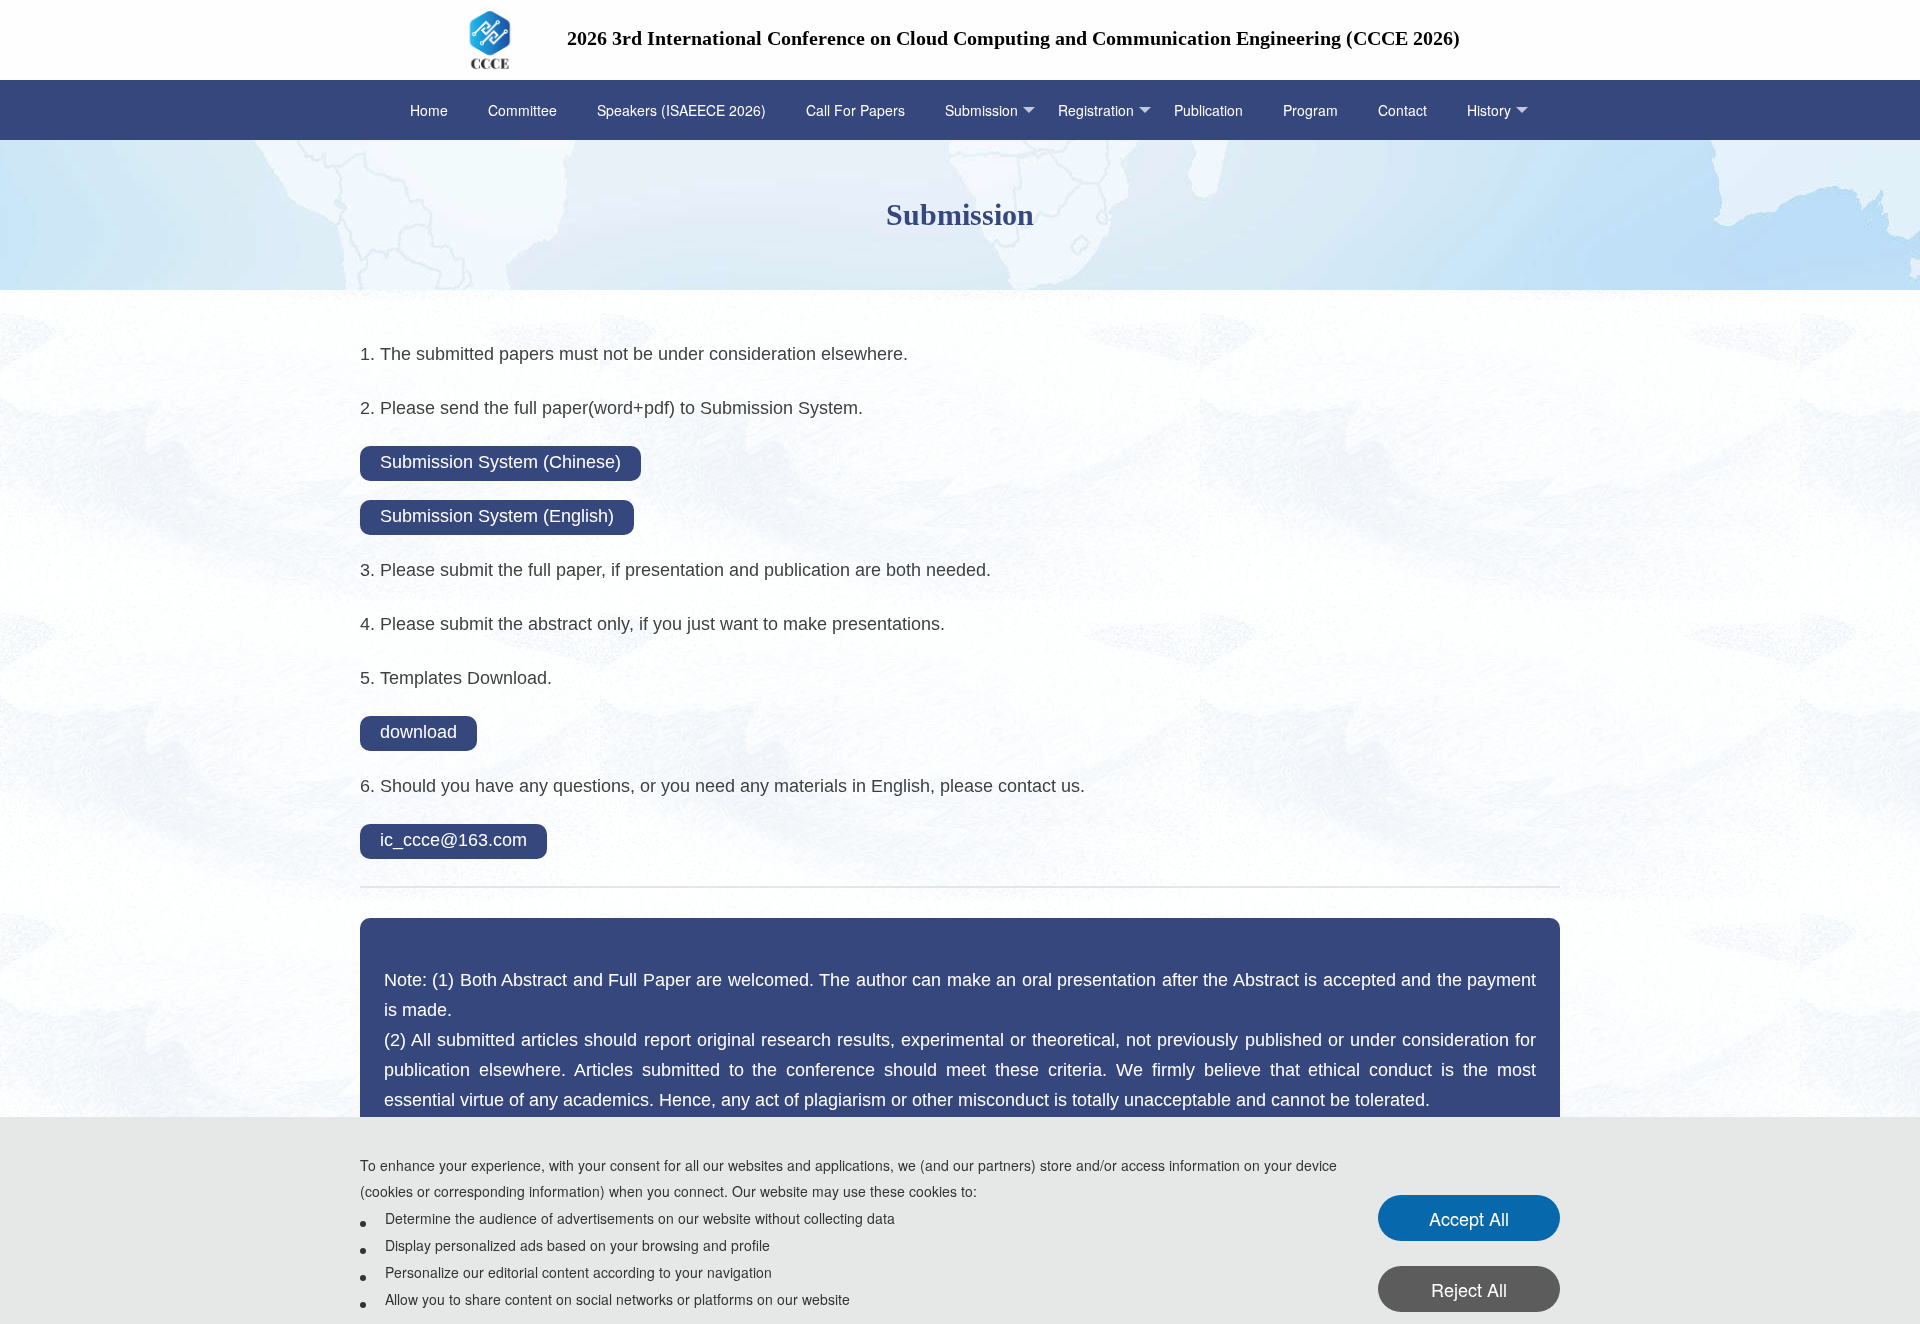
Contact (1402, 110)
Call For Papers (855, 110)
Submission (981, 110)
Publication (1208, 110)
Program (1310, 110)
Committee (522, 110)
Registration (1096, 110)
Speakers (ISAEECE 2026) (681, 110)
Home (429, 110)
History (1489, 110)
